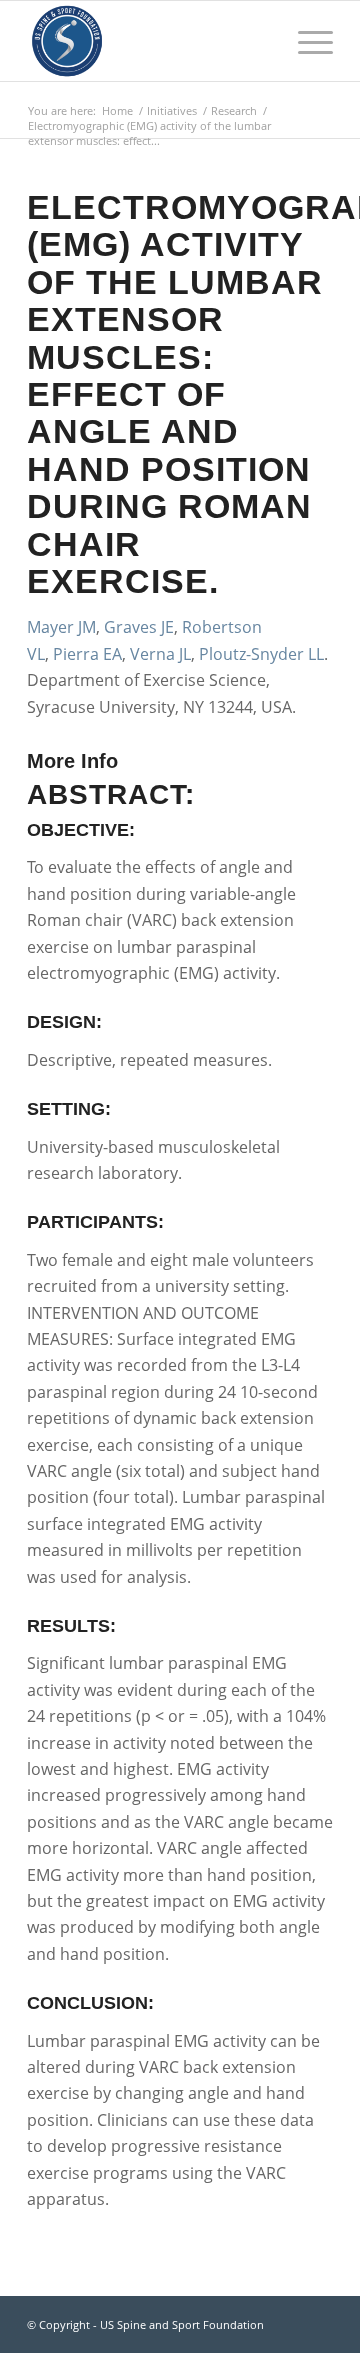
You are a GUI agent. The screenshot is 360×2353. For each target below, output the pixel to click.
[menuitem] (305, 41)
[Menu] (305, 41)
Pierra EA (87, 654)
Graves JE (139, 627)
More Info (72, 761)
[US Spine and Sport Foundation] (149, 41)
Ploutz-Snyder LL (261, 654)
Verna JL (160, 654)
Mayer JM (61, 627)
